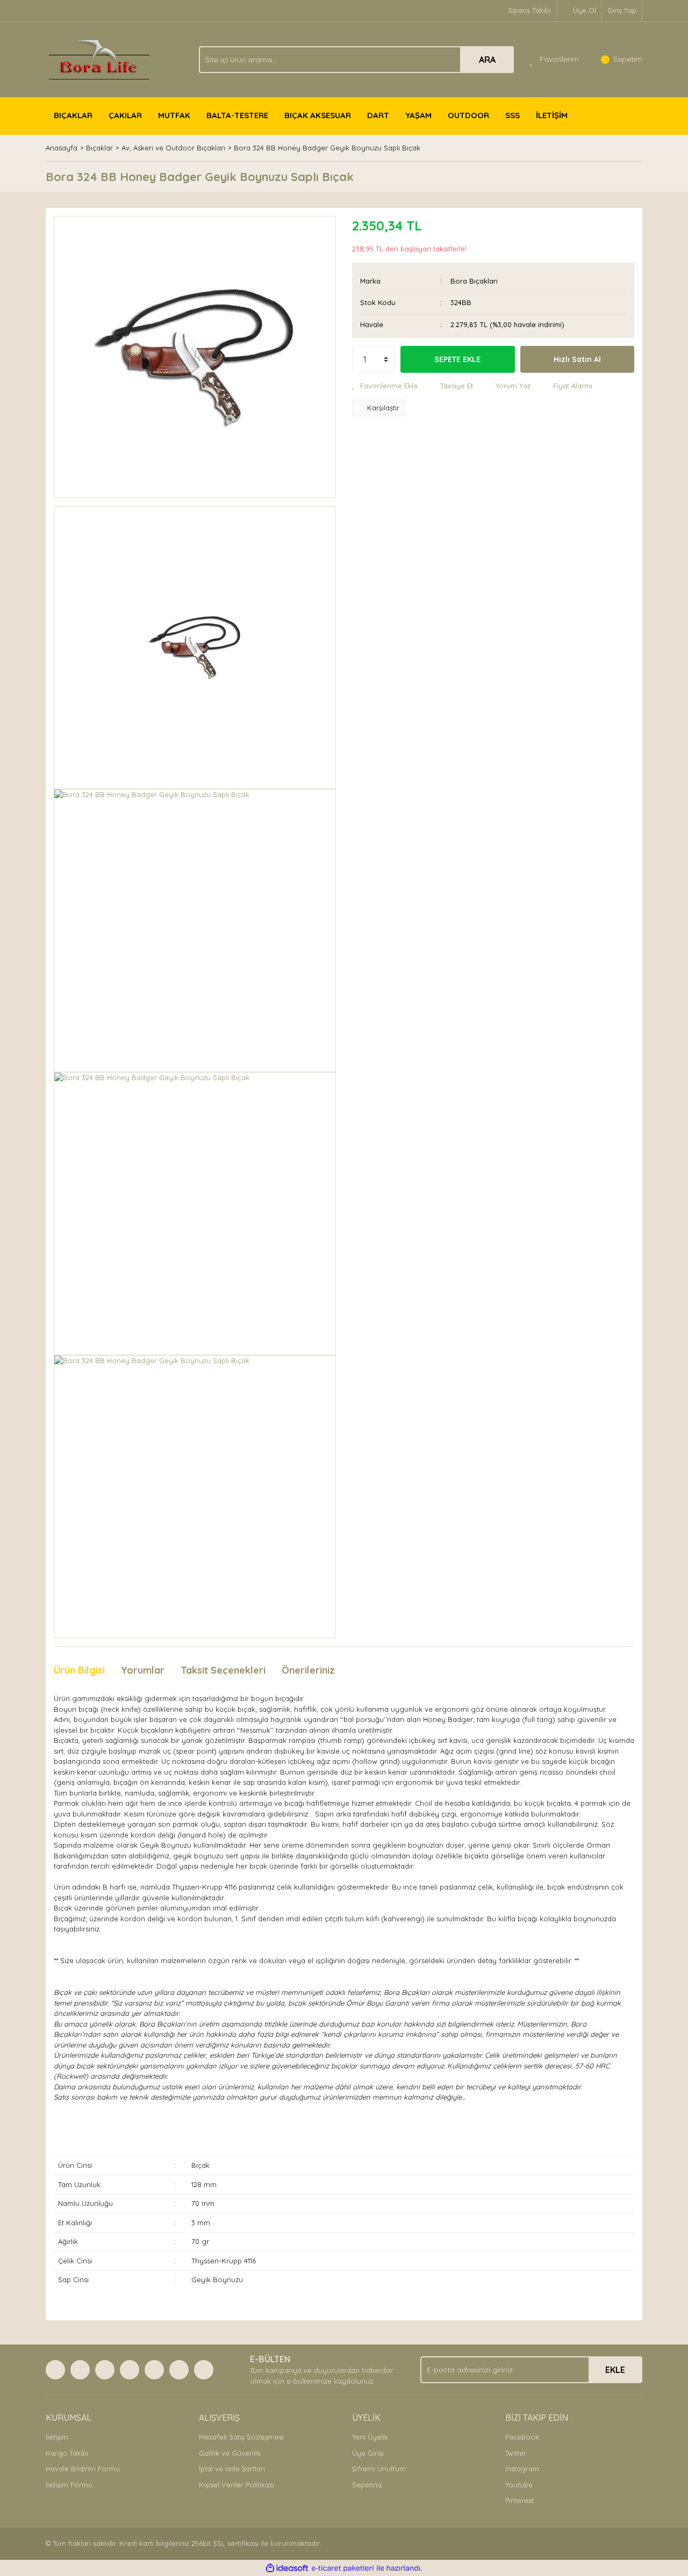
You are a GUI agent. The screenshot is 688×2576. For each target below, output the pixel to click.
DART (378, 115)
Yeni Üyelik (370, 2437)
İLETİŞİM (552, 115)
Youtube (519, 2485)
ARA (487, 60)
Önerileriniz (308, 1670)
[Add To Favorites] (385, 386)
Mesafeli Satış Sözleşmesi (241, 2437)
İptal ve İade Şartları (232, 2469)
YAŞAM (418, 115)
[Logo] (99, 59)
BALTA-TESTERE (237, 115)
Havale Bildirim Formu (83, 2469)
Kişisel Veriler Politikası (236, 2485)
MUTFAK (174, 115)
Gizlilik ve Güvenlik (230, 2453)
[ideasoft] (287, 2568)
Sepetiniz (367, 2485)
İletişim (57, 2437)
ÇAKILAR (125, 115)
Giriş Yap (622, 10)
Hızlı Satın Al (577, 359)
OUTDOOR (468, 115)
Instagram (522, 2469)
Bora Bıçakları (474, 281)
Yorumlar (143, 1670)
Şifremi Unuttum (379, 2469)
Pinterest (519, 2500)
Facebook (522, 2437)
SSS (513, 115)
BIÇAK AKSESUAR (318, 115)
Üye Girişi (368, 2453)
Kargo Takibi (67, 2453)
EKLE (615, 2370)
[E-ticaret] (343, 2568)
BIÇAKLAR (73, 115)
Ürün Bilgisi (79, 1670)
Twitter (516, 2453)
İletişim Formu (69, 2485)
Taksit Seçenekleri (223, 1670)
